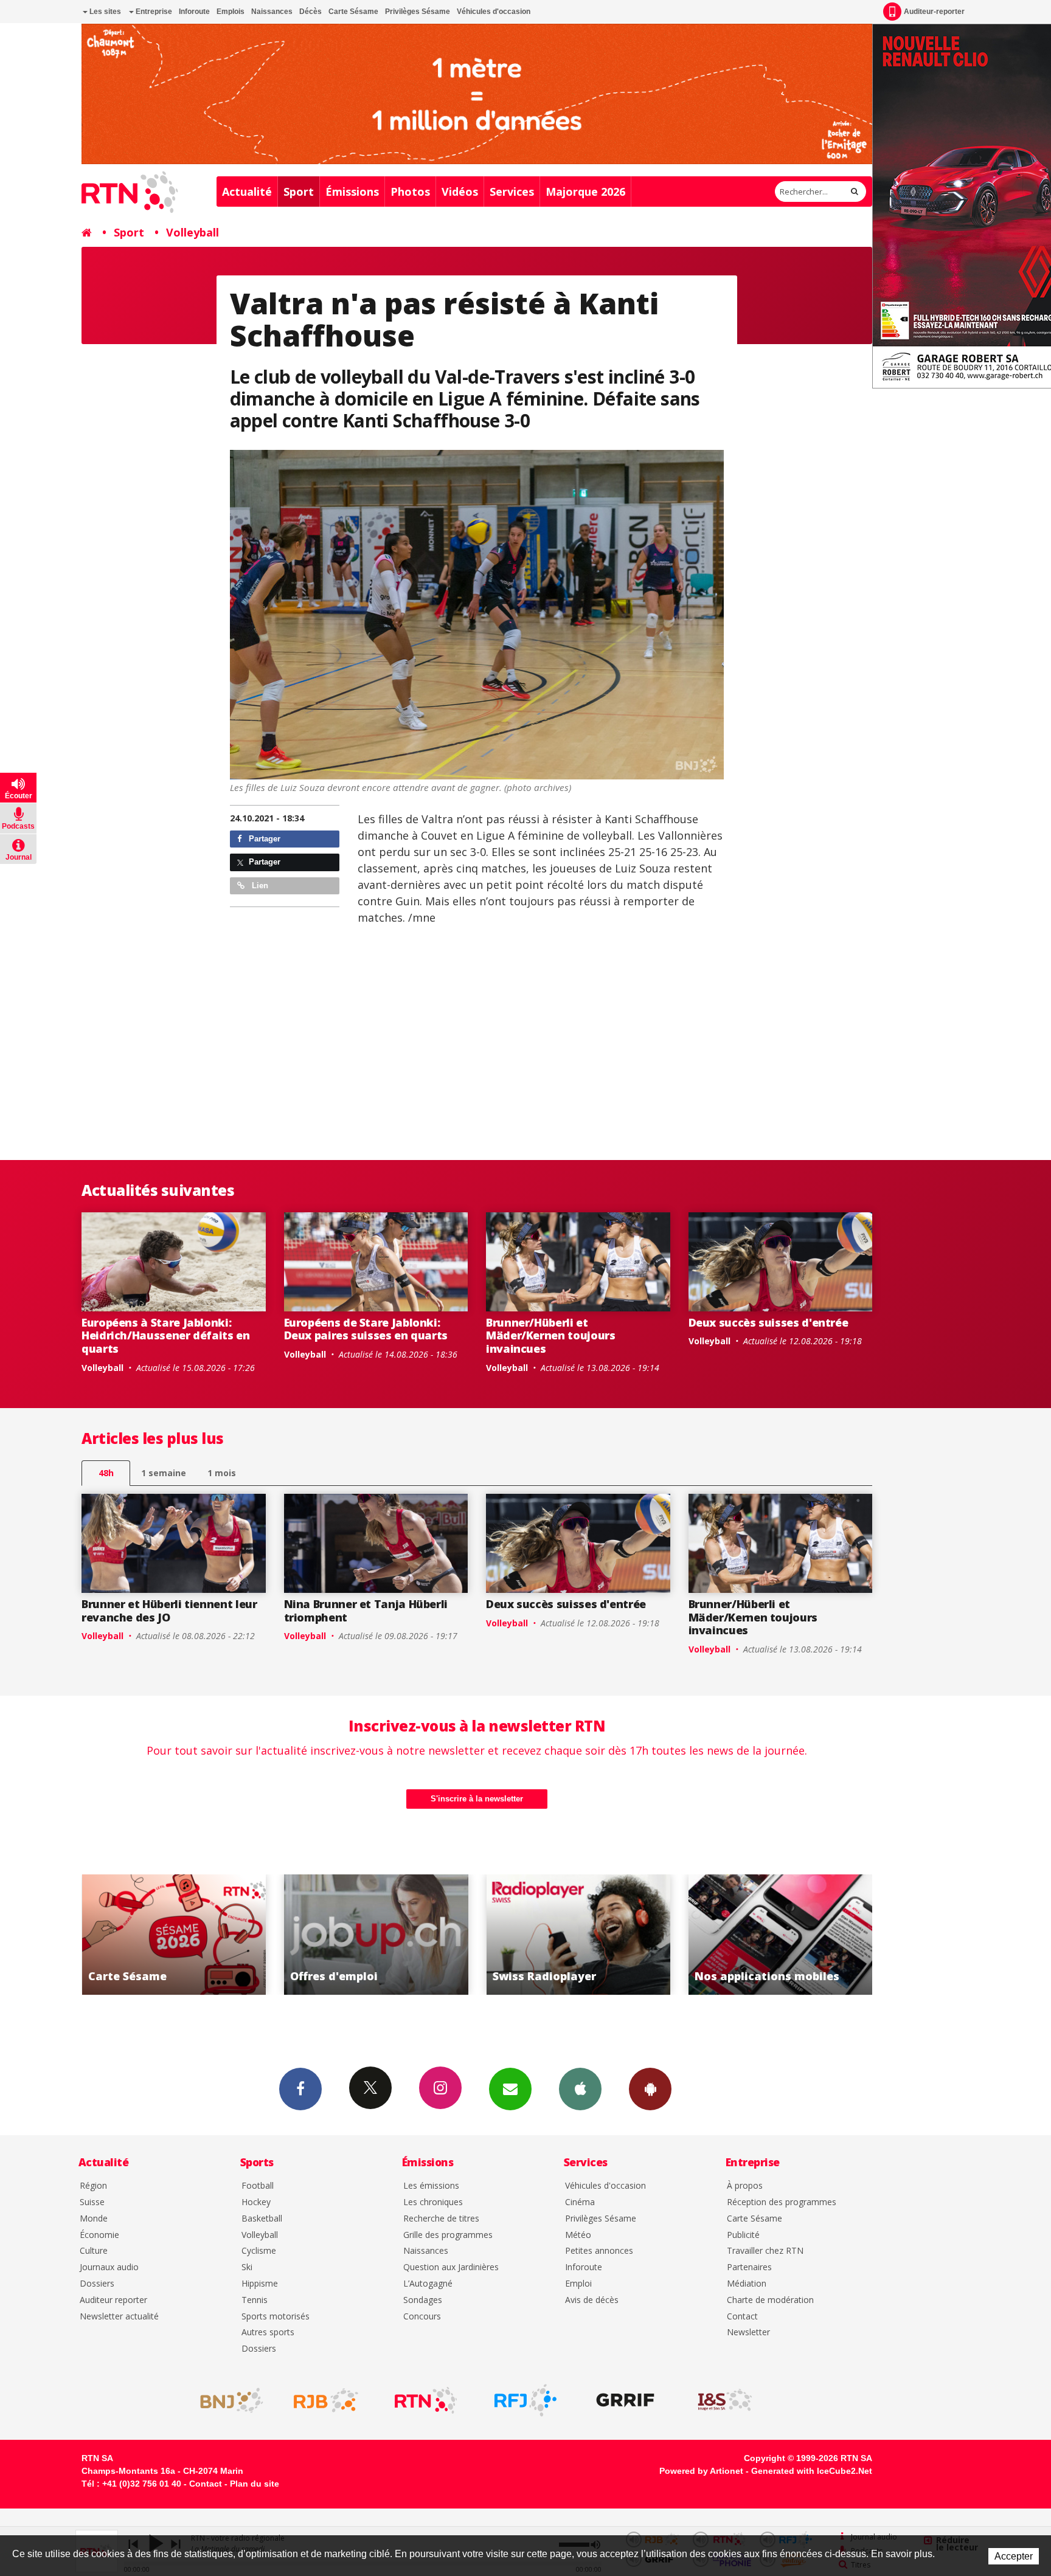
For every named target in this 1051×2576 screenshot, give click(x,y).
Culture (94, 2251)
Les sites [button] (104, 12)
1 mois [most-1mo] (222, 1473)
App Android (650, 2089)
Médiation (747, 2284)
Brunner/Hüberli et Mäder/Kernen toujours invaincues (550, 1335)
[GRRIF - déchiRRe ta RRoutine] (625, 2400)
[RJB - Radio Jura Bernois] (326, 2400)
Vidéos (460, 192)
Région (93, 2186)
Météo (578, 2235)
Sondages (423, 2300)
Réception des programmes (782, 2202)
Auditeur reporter (113, 2300)
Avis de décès (592, 2300)
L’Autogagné (428, 2284)
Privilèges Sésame (418, 12)
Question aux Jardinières (451, 2267)
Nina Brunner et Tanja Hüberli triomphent (366, 1611)
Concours (422, 2317)
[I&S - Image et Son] (725, 2400)
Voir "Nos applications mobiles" (579, 1935)
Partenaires (749, 2267)
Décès (310, 12)
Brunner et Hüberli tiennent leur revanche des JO (169, 1611)
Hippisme (260, 2284)
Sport (299, 192)
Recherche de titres (441, 2219)
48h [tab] (106, 1473)
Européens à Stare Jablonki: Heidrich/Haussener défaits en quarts (166, 1335)
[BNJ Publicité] (226, 2400)
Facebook (300, 2089)
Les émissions (431, 2186)
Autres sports (268, 2333)
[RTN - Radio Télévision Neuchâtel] (426, 2400)
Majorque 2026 (585, 192)
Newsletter (748, 2333)
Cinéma (580, 2202)
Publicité (743, 2235)
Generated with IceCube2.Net (812, 2471)
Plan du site (255, 2484)
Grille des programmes (448, 2235)
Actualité (247, 192)
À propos (745, 2186)
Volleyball (193, 232)
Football (258, 2186)
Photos (410, 192)
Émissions (352, 192)
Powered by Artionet (701, 2471)
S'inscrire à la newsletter (477, 1799)
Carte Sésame (353, 12)
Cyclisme (259, 2251)
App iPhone (580, 2089)
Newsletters (510, 2089)
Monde (94, 2219)
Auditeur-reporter (934, 12)
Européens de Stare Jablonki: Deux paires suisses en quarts (366, 1329)
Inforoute (194, 12)
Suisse (92, 2202)
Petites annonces (599, 2251)
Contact (742, 2317)
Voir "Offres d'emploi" (175, 1935)
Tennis (255, 2300)
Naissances (272, 12)
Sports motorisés (276, 2317)
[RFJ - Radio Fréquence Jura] (525, 2400)
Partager (263, 839)
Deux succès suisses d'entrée (768, 1322)
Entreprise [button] (153, 12)
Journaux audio (109, 2267)
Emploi (578, 2284)
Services (512, 192)
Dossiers (97, 2284)
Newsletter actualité (119, 2317)
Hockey (256, 2202)
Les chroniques (433, 2202)
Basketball (262, 2219)
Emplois (231, 12)
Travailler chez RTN (765, 2251)
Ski (247, 2267)
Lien (259, 886)
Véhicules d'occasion (494, 12)
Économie (99, 2235)
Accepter (1014, 2556)
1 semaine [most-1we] (164, 1473)
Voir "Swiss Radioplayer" (377, 1935)
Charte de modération (770, 2300)
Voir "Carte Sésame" (781, 1935)
